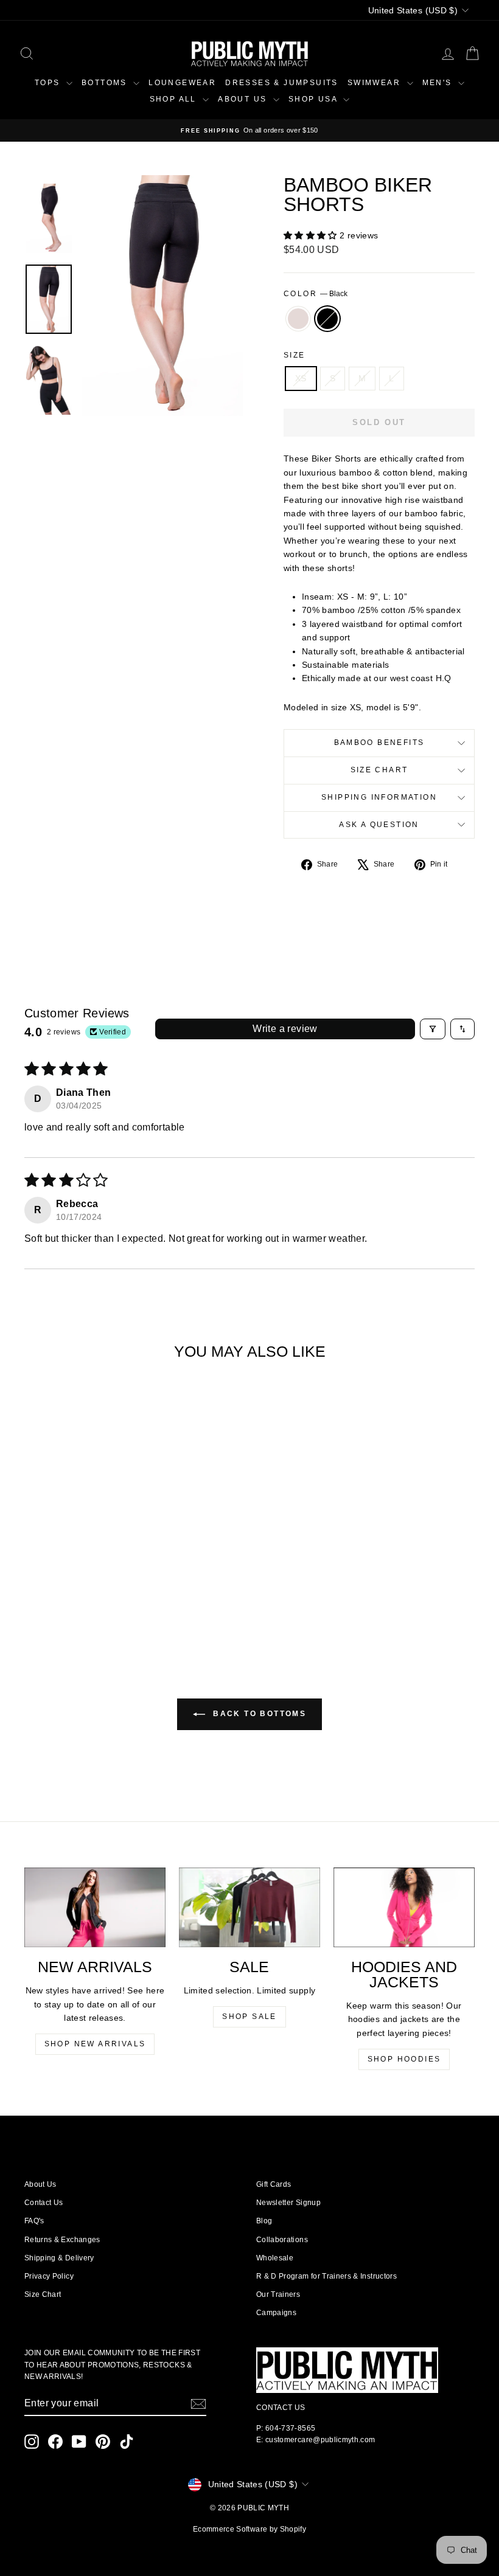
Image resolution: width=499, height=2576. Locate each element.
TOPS (49, 83)
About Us (40, 2184)
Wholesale (275, 2258)
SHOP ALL (175, 99)
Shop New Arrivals (95, 2044)
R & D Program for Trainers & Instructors (326, 2276)
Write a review (285, 1029)
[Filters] (433, 1029)
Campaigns (276, 2313)
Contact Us (44, 2203)
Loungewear (182, 83)
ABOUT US (244, 99)
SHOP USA (315, 99)
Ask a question (379, 825)
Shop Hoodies (404, 2059)
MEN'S (439, 83)
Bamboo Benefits (379, 743)
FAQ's (34, 2221)
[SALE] (249, 1907)
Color (316, 294)
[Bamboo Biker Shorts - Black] (84, 1596)
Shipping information (379, 797)
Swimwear (376, 83)
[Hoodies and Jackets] (404, 1907)
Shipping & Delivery (59, 2258)
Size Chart (379, 770)
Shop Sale (249, 2017)
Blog (264, 2221)
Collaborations (282, 2240)
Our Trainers (278, 2294)
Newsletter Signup (288, 2203)
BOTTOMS (106, 83)
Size (295, 355)
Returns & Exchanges (62, 2240)
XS (301, 378)
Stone (298, 319)
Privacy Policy (49, 2276)
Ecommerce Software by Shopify (249, 2529)
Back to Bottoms (258, 1714)
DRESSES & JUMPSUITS (282, 83)
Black (327, 319)
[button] (312, 235)
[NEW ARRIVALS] (95, 1907)
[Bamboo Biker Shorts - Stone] (67, 1596)
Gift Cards (274, 2184)
